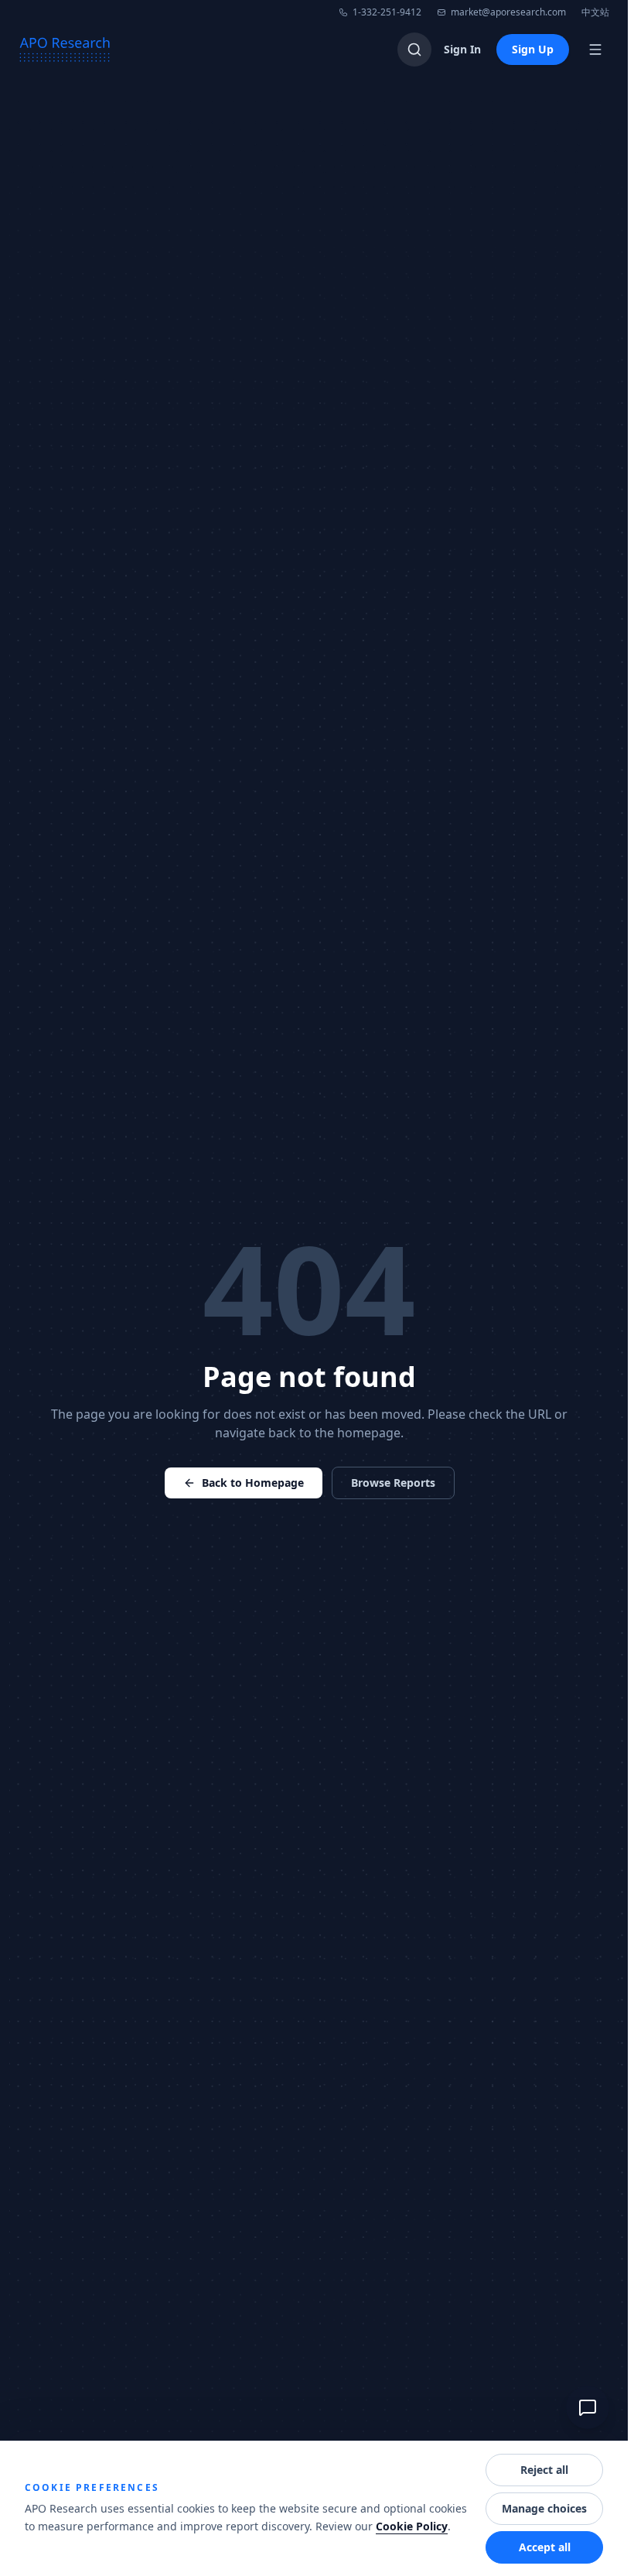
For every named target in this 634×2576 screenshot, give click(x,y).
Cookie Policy (412, 2526)
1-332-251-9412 (387, 12)
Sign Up (533, 49)
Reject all (544, 2470)
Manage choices (544, 2508)
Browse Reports (393, 1483)
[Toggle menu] (595, 50)
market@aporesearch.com (508, 12)
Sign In (462, 49)
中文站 (595, 12)
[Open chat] (588, 2407)
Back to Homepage (253, 1483)
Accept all (545, 2547)
